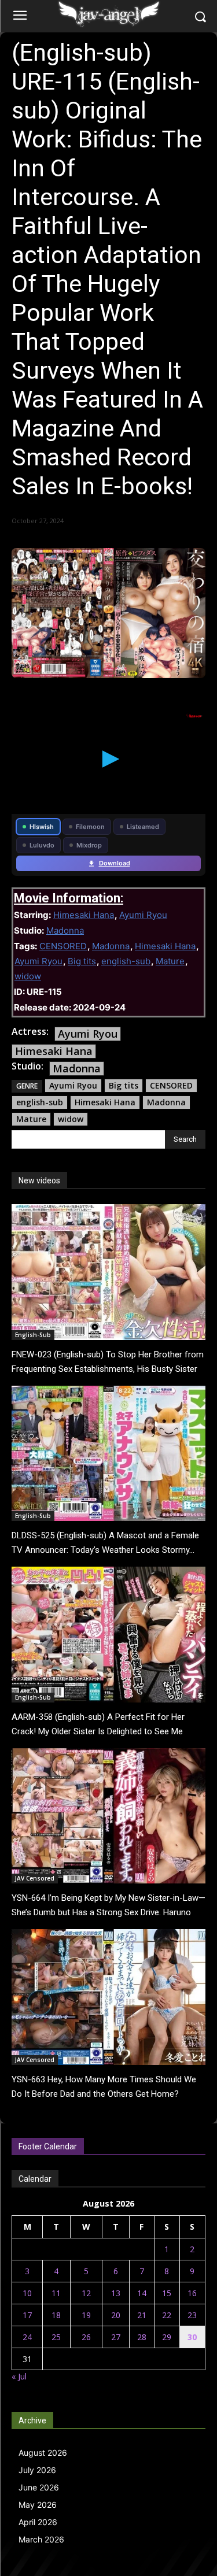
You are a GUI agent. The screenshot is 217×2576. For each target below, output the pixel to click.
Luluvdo (42, 845)
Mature (170, 961)
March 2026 (41, 2539)
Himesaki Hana (84, 915)
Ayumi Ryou (143, 915)
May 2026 (38, 2505)
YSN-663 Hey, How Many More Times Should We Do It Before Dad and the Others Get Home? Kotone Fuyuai (104, 2094)
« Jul (19, 2376)
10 (27, 2293)
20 (116, 2315)
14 (142, 2293)
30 (192, 2337)
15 (167, 2293)
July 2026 (37, 2470)
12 (86, 2293)
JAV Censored (35, 1878)
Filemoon (90, 827)
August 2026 (43, 2453)
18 (56, 2315)
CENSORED (63, 946)
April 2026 (38, 2522)
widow (28, 976)
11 (56, 2293)
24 (27, 2337)
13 (116, 2293)
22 (167, 2315)
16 (192, 2293)
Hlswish (42, 827)
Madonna (65, 930)
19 (86, 2315)
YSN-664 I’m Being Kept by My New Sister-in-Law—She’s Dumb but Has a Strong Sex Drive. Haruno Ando (108, 1912)
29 (167, 2337)
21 (142, 2315)
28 (142, 2337)
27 (116, 2337)
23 (192, 2315)
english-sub (126, 961)
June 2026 (39, 2487)
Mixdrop (89, 845)
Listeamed (143, 827)
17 (27, 2315)
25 (56, 2337)
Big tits (82, 961)
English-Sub (33, 1335)
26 (86, 2337)
